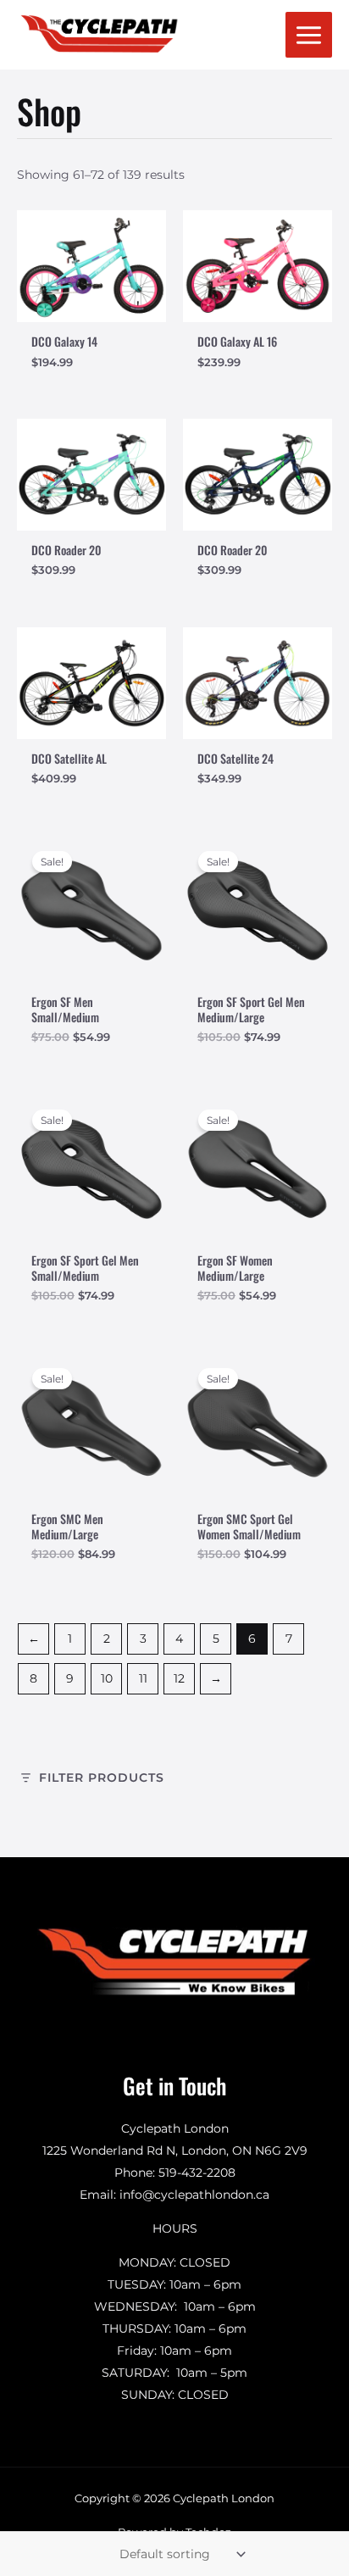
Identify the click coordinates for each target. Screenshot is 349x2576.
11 (143, 1678)
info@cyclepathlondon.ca (194, 2195)
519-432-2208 (197, 2173)
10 (107, 1678)
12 (179, 1678)
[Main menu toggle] (309, 35)
